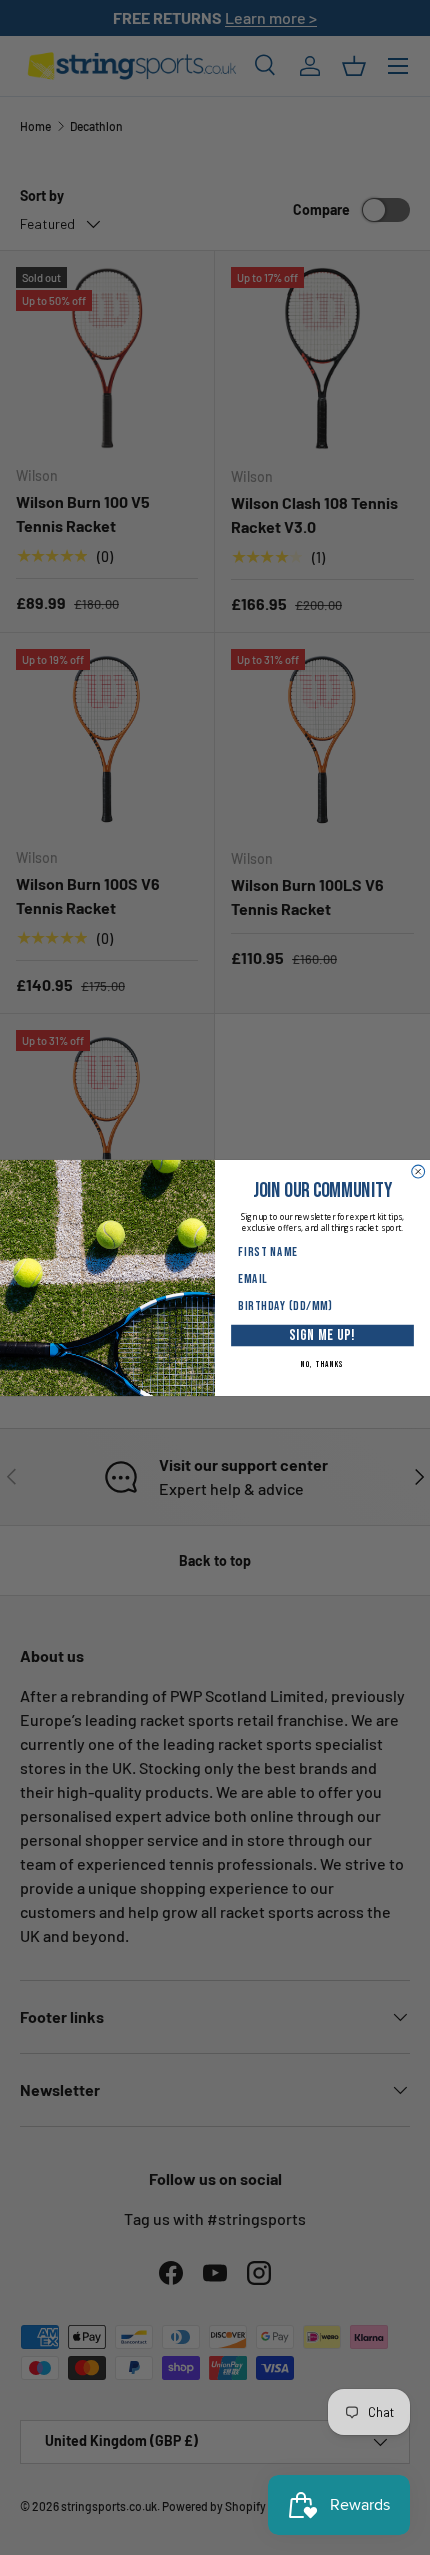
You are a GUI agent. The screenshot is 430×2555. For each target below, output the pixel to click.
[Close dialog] (418, 1171)
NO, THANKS (323, 1364)
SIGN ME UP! (322, 1335)
